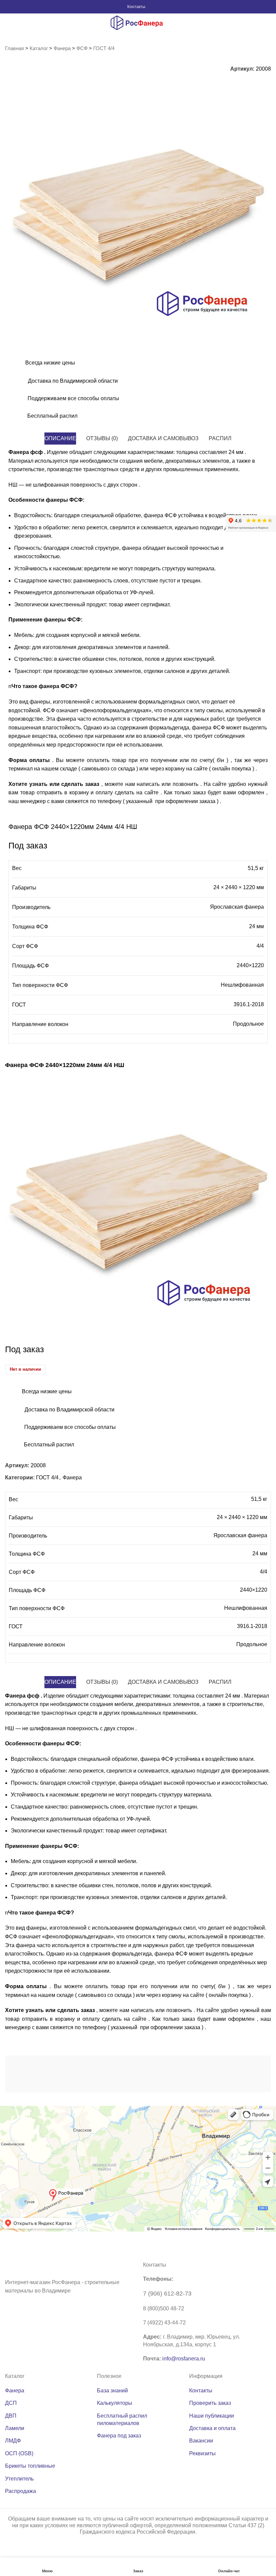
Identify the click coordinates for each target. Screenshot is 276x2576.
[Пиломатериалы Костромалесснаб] (105, 2072)
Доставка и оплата (212, 2428)
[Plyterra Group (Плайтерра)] (238, 2072)
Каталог (39, 48)
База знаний (112, 2391)
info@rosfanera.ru (184, 2359)
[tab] (60, 439)
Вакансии (201, 2441)
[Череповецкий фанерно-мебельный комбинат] (38, 2072)
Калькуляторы (115, 2403)
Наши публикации (212, 2416)
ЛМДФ (13, 2441)
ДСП (11, 2403)
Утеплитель (19, 2479)
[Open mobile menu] (264, 23)
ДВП (11, 2416)
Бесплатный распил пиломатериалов (122, 2419)
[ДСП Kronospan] (171, 2072)
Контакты (136, 7)
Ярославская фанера (237, 907)
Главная (14, 48)
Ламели (15, 2428)
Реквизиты (202, 2453)
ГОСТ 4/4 (104, 48)
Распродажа (21, 2491)
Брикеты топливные (30, 2466)
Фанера (62, 48)
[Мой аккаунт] (269, 7)
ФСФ (82, 48)
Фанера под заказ (119, 2436)
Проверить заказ (210, 2403)
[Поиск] (7, 23)
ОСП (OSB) (19, 2453)
